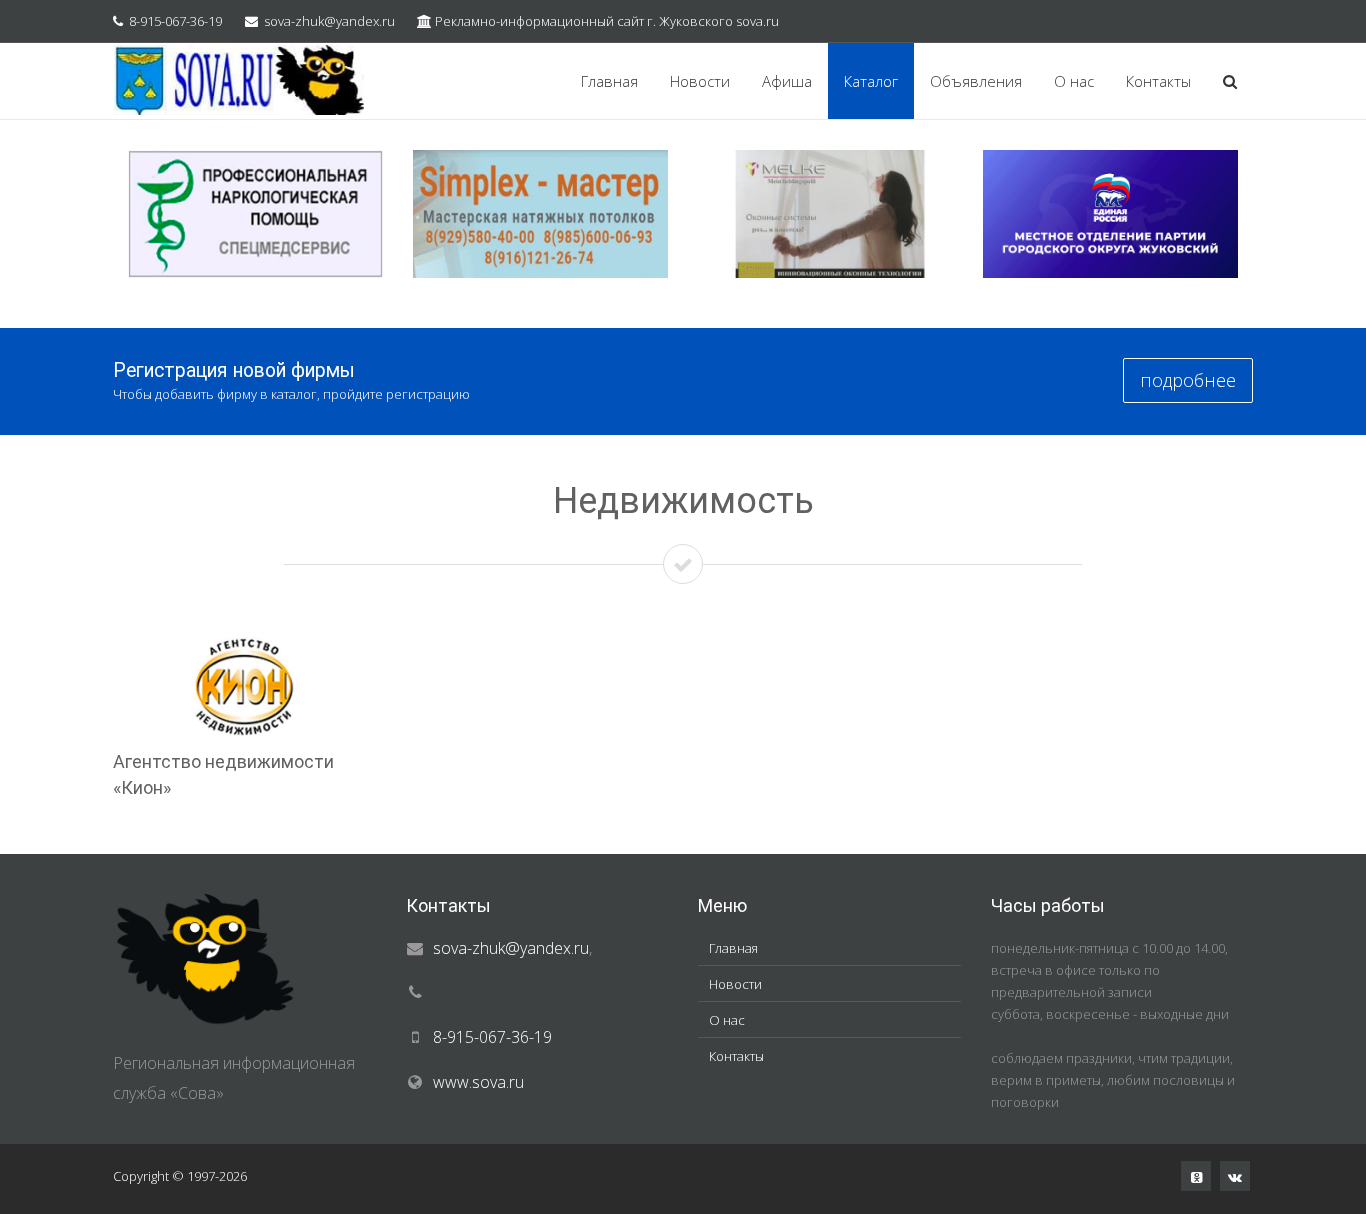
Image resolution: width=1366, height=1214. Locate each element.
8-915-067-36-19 (175, 21)
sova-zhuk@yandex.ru (329, 21)
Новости (700, 81)
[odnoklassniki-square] (1196, 1176)
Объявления (976, 81)
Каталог (871, 81)
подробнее (1188, 380)
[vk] (1235, 1176)
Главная (609, 81)
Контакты (1158, 81)
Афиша (787, 81)
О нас (1074, 81)
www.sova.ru (478, 1082)
